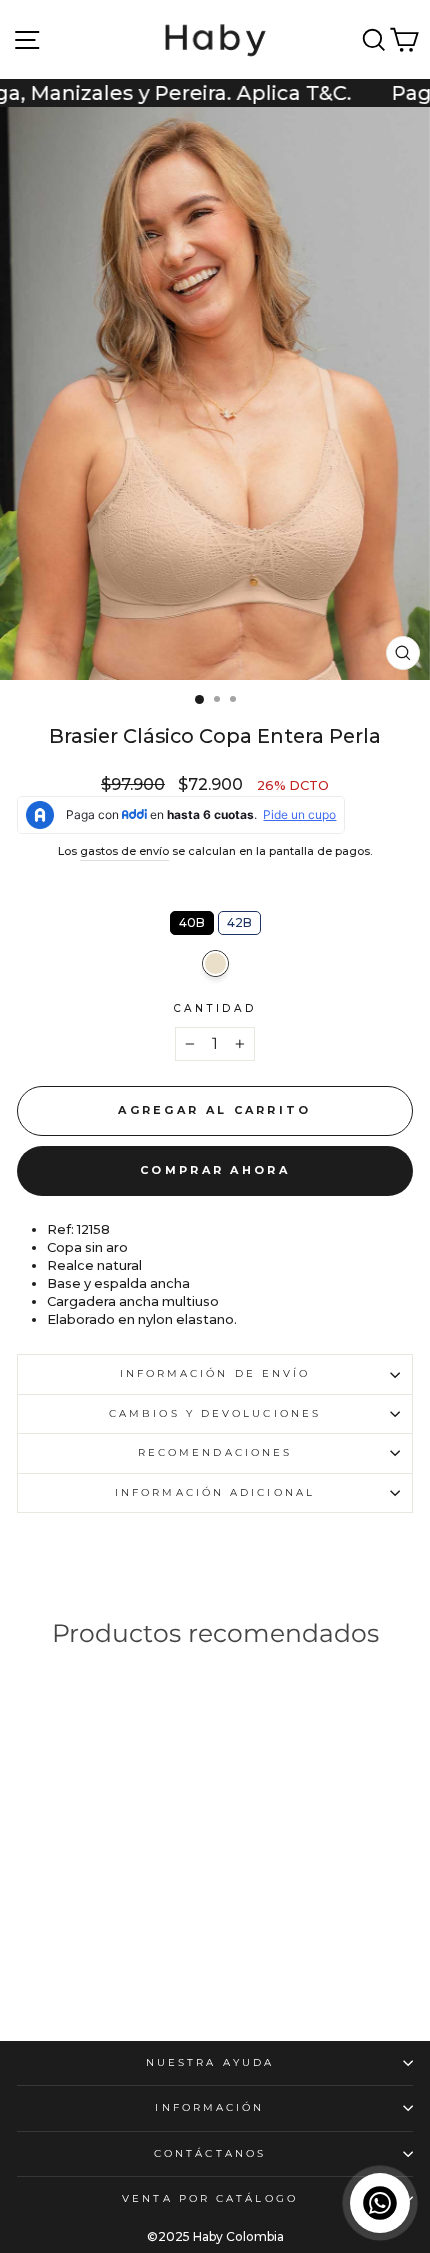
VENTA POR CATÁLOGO (210, 2198)
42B (239, 920)
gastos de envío (124, 851)
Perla (215, 963)
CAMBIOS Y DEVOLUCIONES (215, 1413)
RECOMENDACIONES (215, 1452)
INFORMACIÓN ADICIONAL (215, 1492)
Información (209, 2107)
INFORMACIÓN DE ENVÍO (215, 1373)
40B (192, 920)
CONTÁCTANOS (210, 2153)
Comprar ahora (215, 1170)
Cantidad (215, 1008)
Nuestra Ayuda (210, 2062)
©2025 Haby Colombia (215, 2236)
